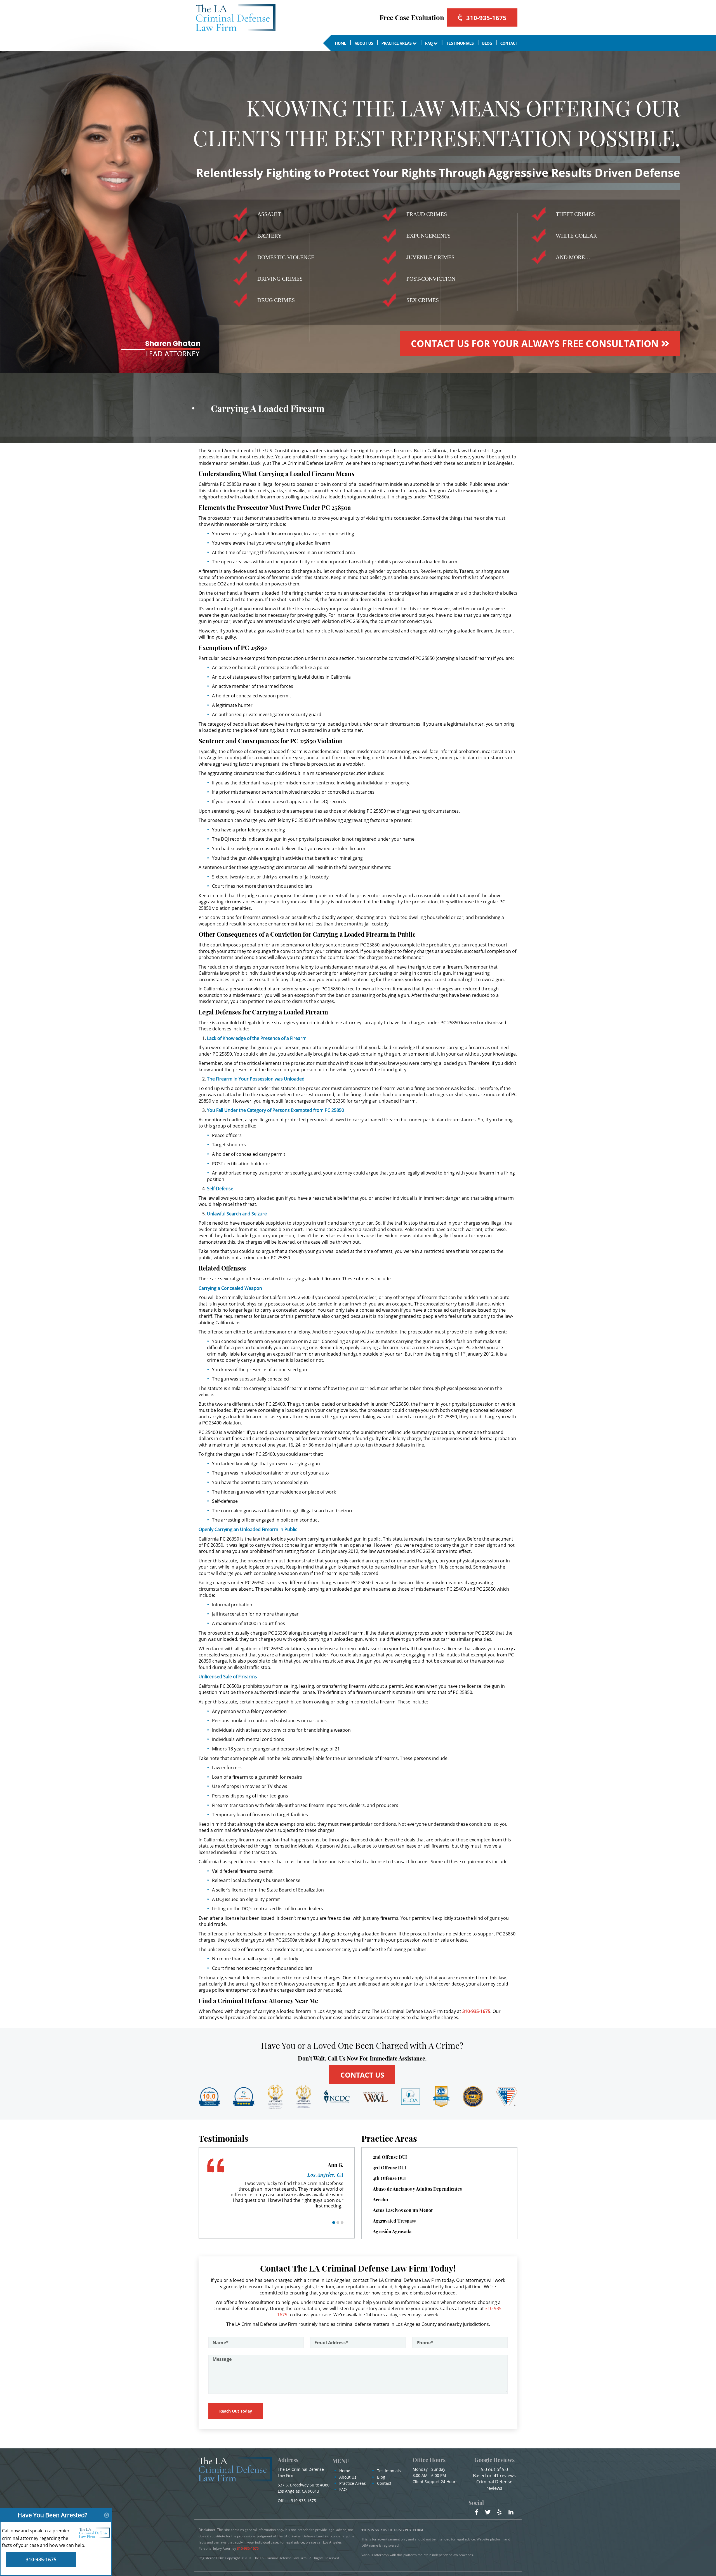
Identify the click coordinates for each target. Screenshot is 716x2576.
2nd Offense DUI (390, 2157)
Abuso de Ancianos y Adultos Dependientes (417, 2189)
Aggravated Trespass (394, 2221)
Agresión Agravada (392, 2231)
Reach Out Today (236, 2411)
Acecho (380, 2199)
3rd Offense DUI (389, 2168)
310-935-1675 (486, 18)
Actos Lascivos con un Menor (403, 2210)
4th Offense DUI (389, 2178)
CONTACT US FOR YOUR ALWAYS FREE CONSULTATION (536, 343)
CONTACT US (362, 2075)
